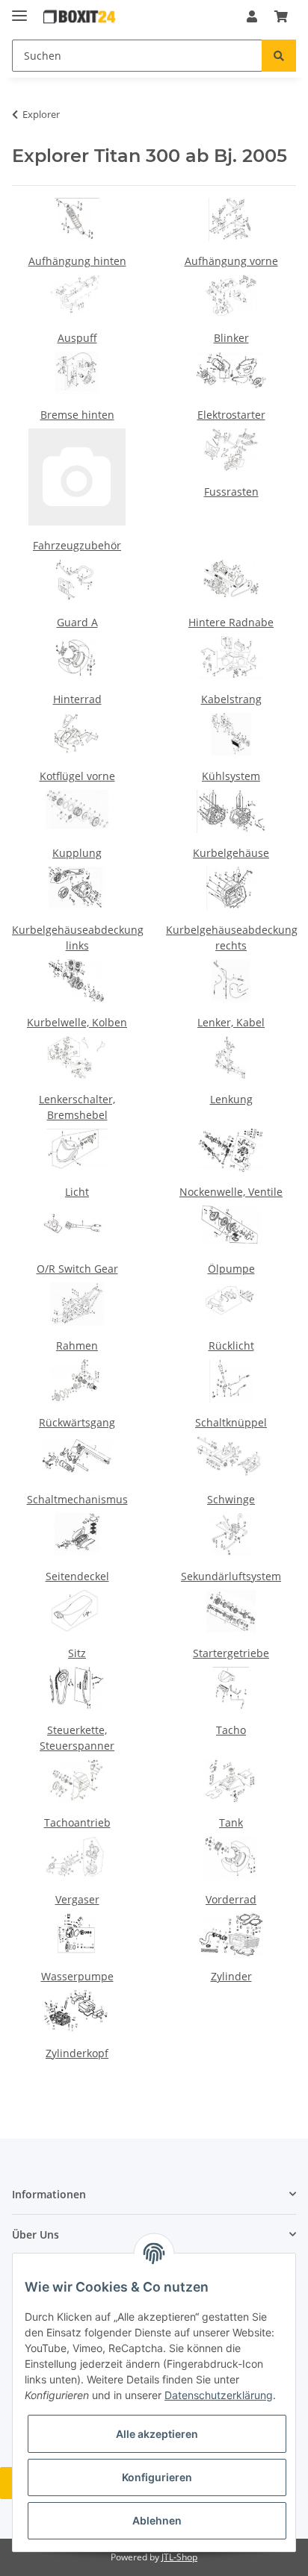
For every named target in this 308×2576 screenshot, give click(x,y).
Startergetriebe (231, 1653)
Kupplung (77, 853)
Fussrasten (231, 492)
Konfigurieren (157, 2477)
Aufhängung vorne (231, 261)
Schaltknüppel (231, 1422)
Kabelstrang (231, 699)
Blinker (231, 338)
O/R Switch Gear (77, 1269)
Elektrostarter (231, 415)
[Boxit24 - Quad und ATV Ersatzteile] (80, 17)
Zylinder (231, 1976)
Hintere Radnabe (231, 622)
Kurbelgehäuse (231, 853)
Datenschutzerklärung (219, 2395)
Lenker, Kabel (231, 1022)
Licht (77, 1192)
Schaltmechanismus (77, 1499)
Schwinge (231, 1499)
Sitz (77, 1653)
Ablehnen (157, 2520)
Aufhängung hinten (77, 261)
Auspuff (77, 338)
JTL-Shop (179, 2557)
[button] (252, 16)
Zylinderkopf (77, 2053)
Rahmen (77, 1345)
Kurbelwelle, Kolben (77, 1022)
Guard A (77, 622)
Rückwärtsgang (77, 1422)
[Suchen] (279, 56)
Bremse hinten (77, 415)
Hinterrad (77, 699)
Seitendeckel (77, 1576)
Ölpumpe (231, 1269)
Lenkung (231, 1099)
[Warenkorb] (281, 16)
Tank (231, 1822)
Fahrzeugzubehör (77, 545)
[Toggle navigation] (19, 9)
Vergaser (77, 1899)
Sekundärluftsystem (231, 1576)
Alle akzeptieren (157, 2434)
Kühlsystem (231, 776)
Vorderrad (231, 1899)
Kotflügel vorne (77, 776)
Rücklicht (231, 1345)
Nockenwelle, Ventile (231, 1192)
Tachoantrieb (77, 1822)
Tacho (231, 1730)
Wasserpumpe (77, 1976)
